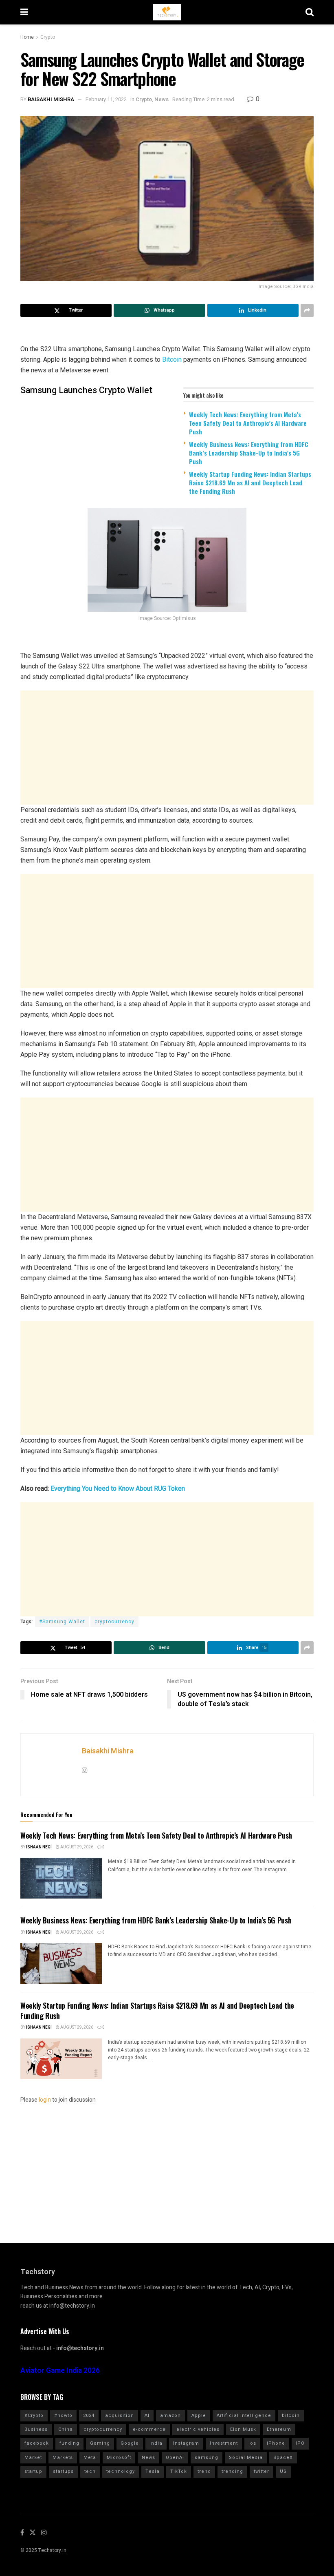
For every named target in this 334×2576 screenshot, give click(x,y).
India (156, 2443)
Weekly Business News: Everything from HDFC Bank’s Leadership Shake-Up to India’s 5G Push (249, 453)
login (45, 2100)
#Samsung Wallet (62, 1622)
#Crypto (34, 2416)
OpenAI (175, 2458)
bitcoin (291, 2416)
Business (36, 2429)
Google (130, 2443)
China (66, 2429)
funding (69, 2443)
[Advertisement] (167, 748)
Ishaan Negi (39, 1847)
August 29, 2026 (76, 1847)
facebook (37, 2443)
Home (27, 37)
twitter (261, 2471)
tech (90, 2471)
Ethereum (279, 2429)
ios (252, 2443)
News (162, 99)
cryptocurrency (114, 1622)
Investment (224, 2443)
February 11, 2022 (106, 99)
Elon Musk (243, 2429)
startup (33, 2471)
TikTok (179, 2471)
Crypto (48, 37)
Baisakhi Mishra (51, 99)
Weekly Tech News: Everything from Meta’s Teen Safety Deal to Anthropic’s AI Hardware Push (248, 423)
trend (204, 2471)
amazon (170, 2416)
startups (63, 2471)
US (283, 2471)
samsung (207, 2458)
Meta (90, 2458)
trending (232, 2471)
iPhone (276, 2443)
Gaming (100, 2443)
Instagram (186, 2443)
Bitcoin (172, 360)
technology (121, 2471)
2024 (89, 2416)
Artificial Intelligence (244, 2416)
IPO (300, 2443)
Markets (63, 2458)
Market (33, 2458)
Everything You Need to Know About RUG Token (118, 1488)
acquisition (120, 2416)
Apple (199, 2416)
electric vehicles (198, 2429)
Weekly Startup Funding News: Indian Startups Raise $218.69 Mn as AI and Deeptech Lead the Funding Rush (250, 482)
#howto (63, 2416)
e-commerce (149, 2429)
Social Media (246, 2458)
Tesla (153, 2471)
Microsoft (119, 2458)
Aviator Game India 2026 (60, 2371)
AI (147, 2416)
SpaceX (283, 2458)
